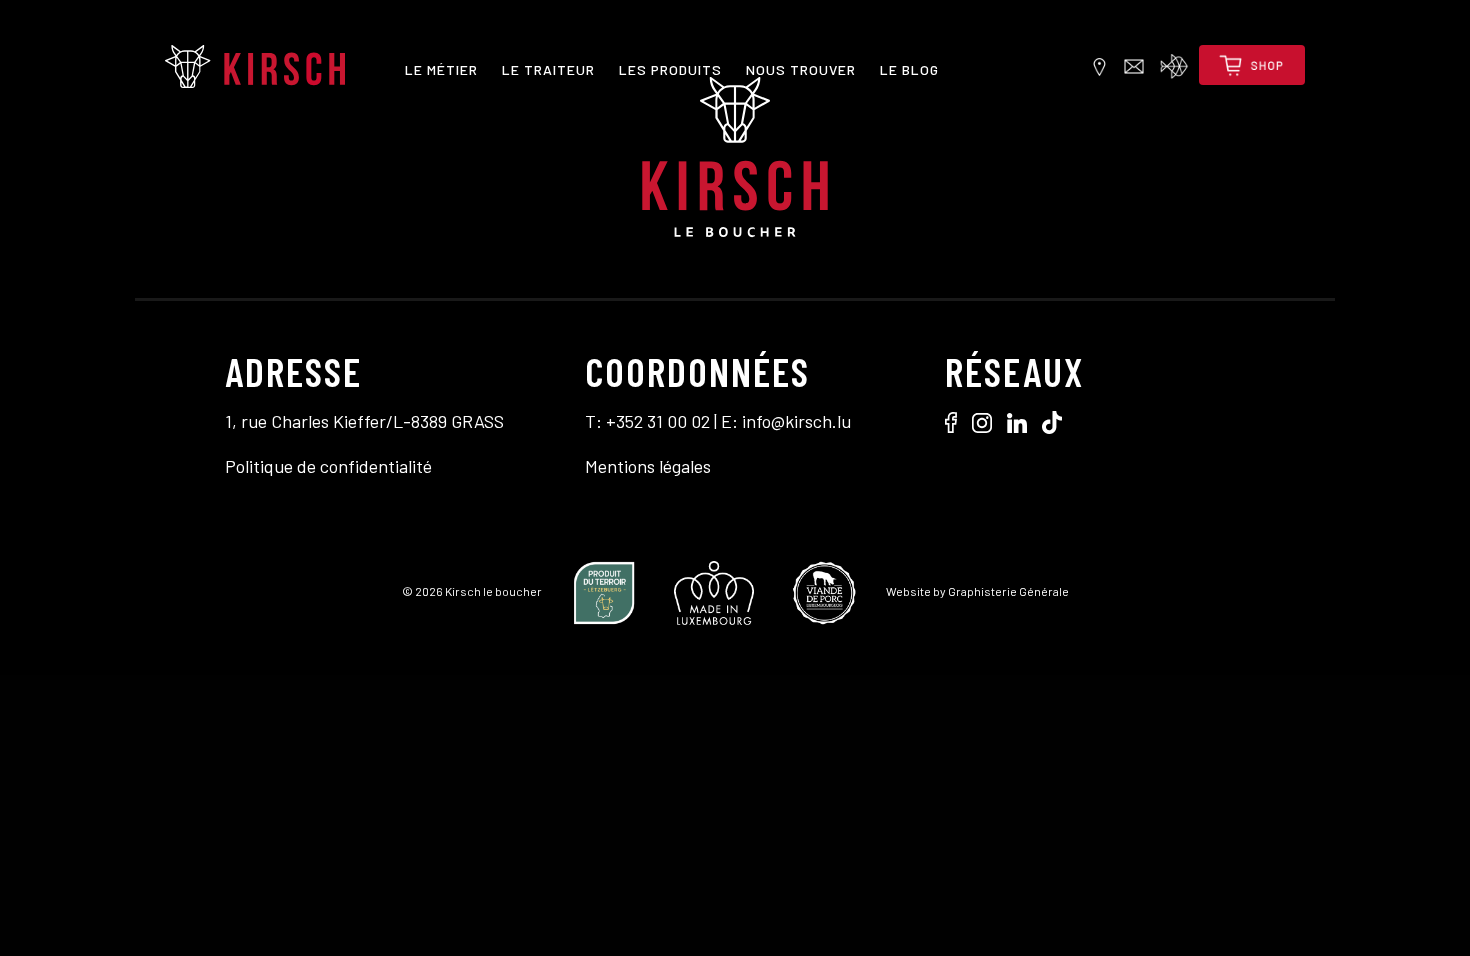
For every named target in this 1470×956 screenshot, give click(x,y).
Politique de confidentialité (328, 466)
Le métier (441, 69)
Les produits (670, 69)
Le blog (909, 69)
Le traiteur (548, 69)
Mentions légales (648, 466)
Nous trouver (801, 69)
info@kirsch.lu (796, 421)
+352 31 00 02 (658, 421)
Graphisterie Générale (1008, 591)
